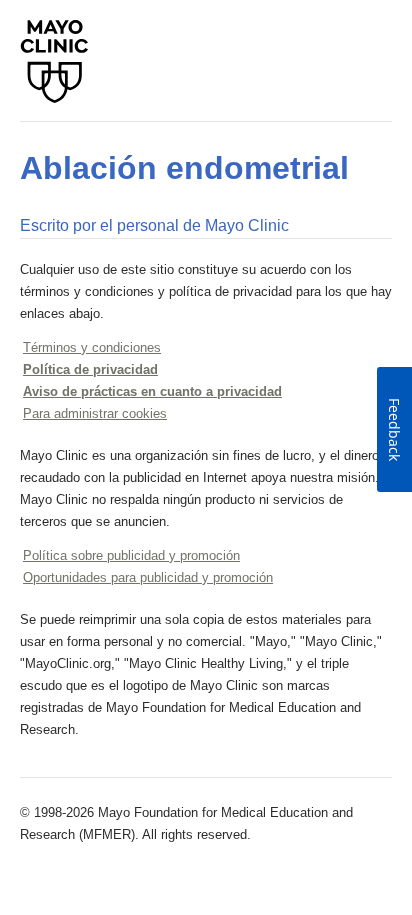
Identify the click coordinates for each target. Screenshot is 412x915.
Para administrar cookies (95, 413)
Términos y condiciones (92, 347)
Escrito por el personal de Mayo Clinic (154, 225)
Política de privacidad (90, 369)
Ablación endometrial (184, 168)
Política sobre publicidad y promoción (131, 555)
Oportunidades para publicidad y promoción (148, 577)
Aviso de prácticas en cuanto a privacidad (152, 391)
